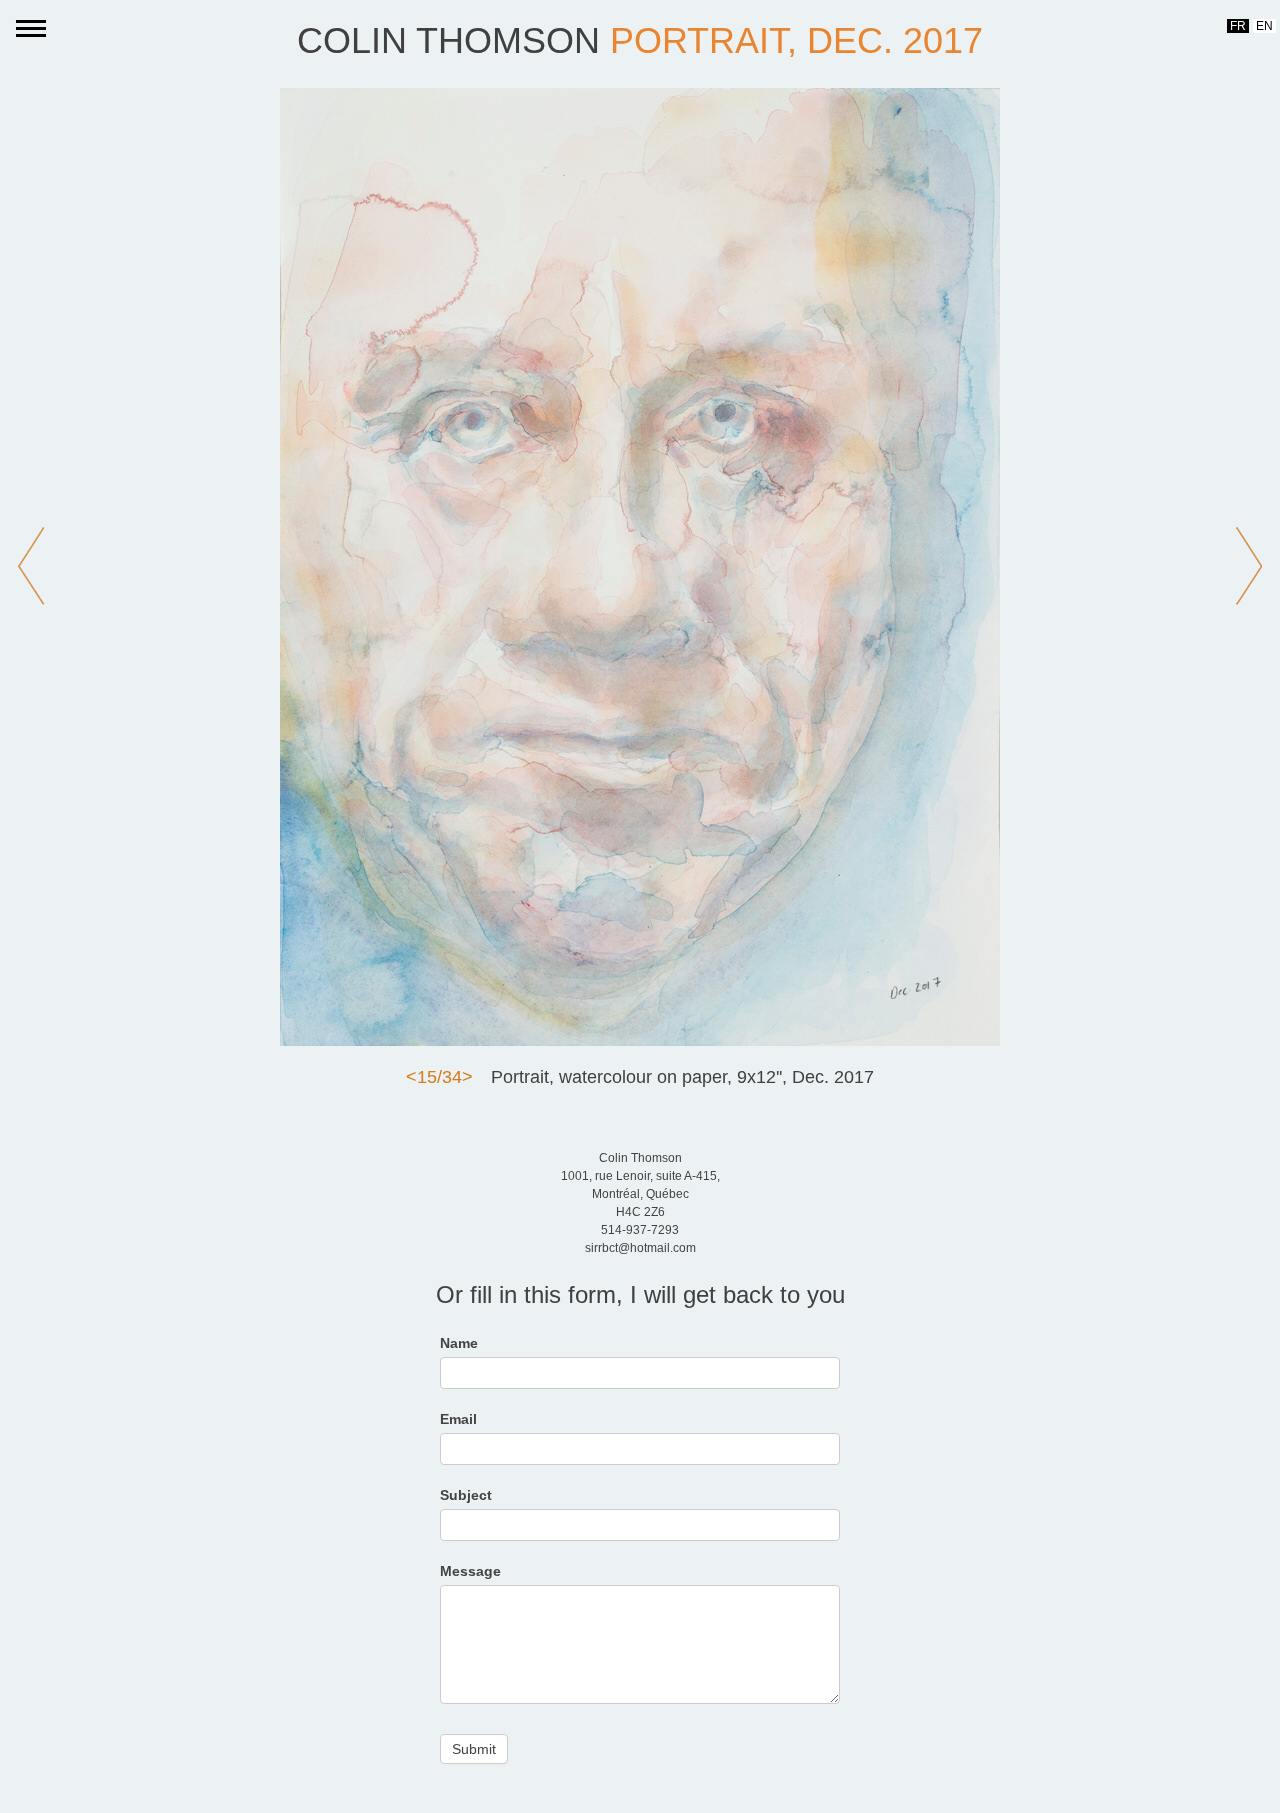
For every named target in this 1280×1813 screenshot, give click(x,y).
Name (459, 1343)
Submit (474, 1749)
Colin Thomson (448, 40)
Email (458, 1419)
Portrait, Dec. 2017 (796, 40)
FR (1238, 26)
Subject (466, 1495)
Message (470, 1571)
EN (1264, 26)
